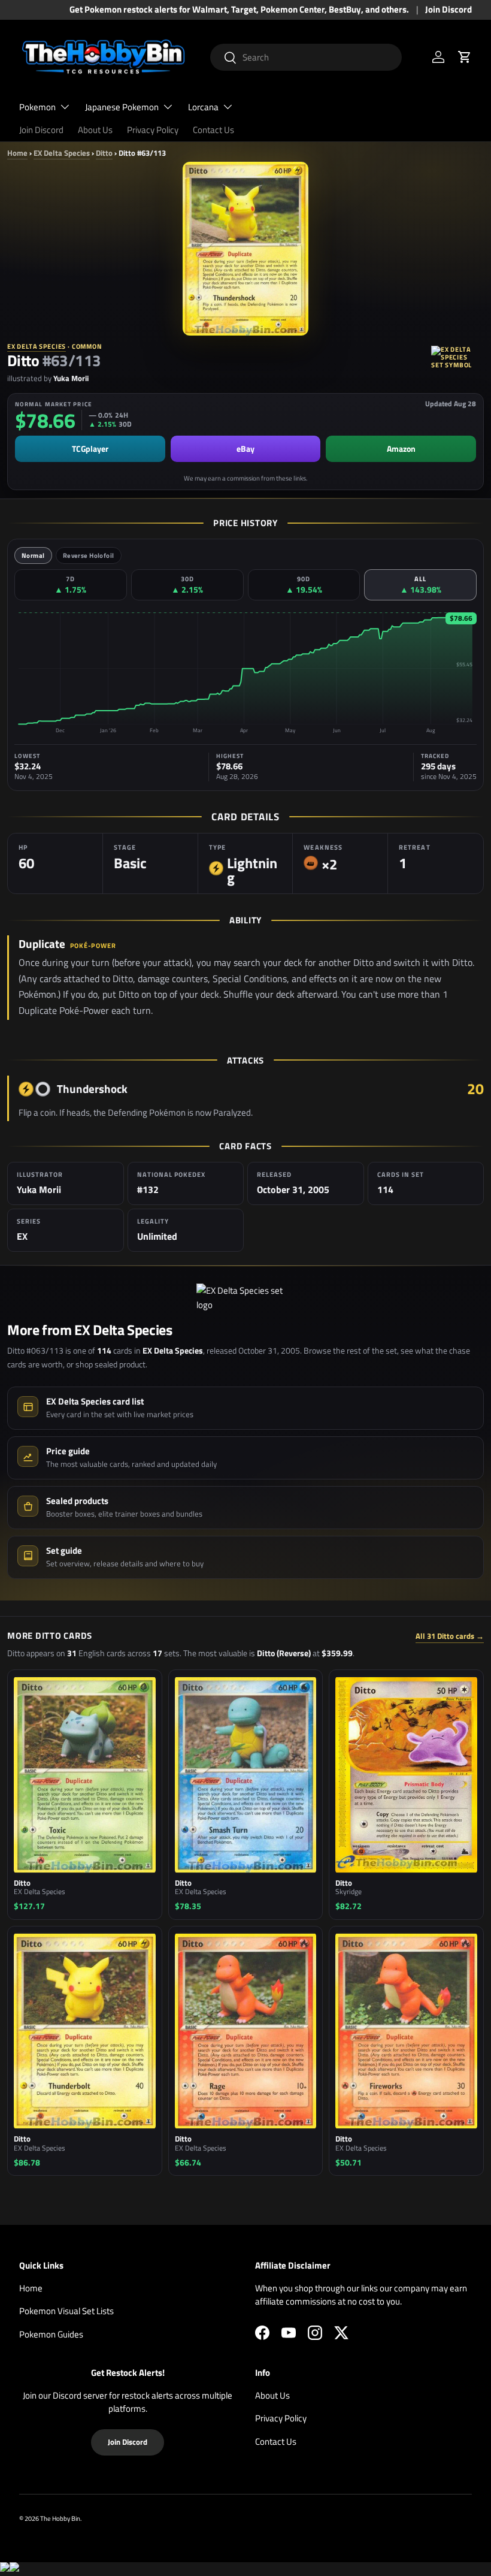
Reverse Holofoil (89, 555)
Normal (33, 555)
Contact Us (213, 130)
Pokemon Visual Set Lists (66, 2311)
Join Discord (448, 10)
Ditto (104, 153)
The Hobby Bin (60, 2518)
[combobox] (306, 57)
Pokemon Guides (51, 2334)
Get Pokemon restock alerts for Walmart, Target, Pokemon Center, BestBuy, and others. (239, 10)
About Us (95, 130)
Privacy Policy (153, 130)
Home (17, 153)
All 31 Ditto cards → (450, 1636)
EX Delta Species (62, 153)
